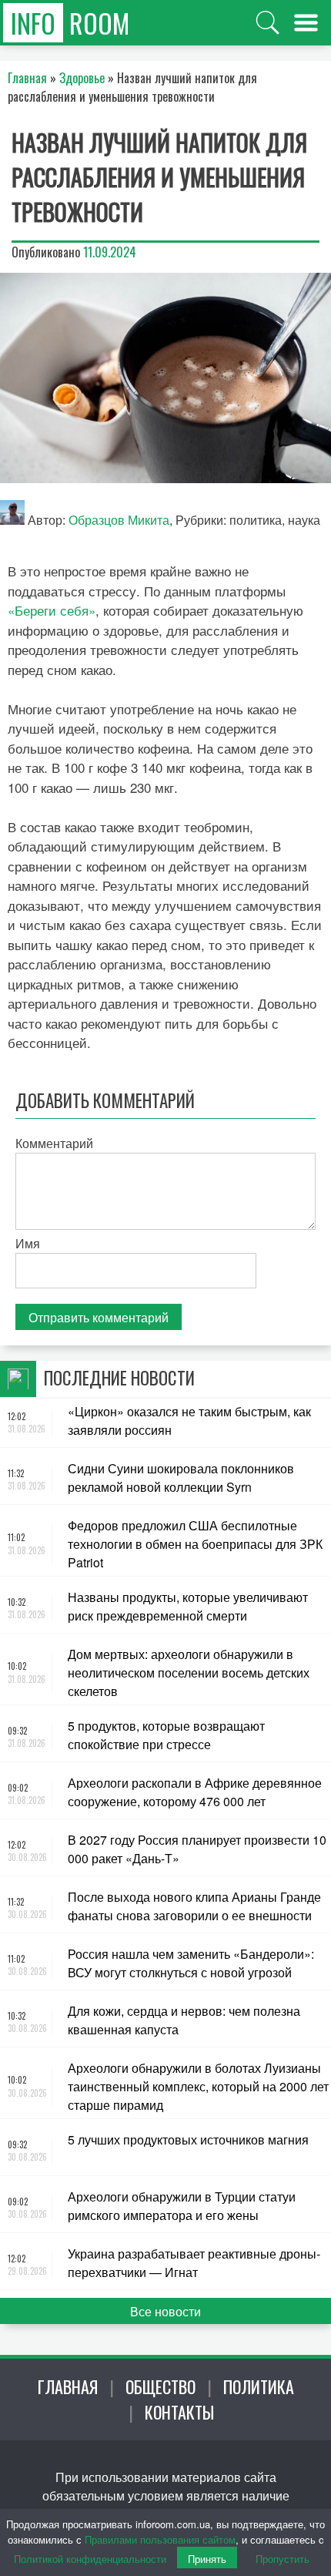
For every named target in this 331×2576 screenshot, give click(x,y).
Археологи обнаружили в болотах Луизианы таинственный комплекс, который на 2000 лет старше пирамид (198, 2086)
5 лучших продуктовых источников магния (188, 2139)
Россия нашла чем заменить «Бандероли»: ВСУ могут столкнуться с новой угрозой (191, 1963)
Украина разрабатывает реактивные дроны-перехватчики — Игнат (194, 2263)
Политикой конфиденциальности (90, 2559)
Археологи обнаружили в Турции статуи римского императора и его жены (182, 2206)
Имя (28, 1243)
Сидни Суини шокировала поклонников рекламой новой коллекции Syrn (181, 1478)
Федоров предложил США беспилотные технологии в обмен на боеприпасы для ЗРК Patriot (195, 1544)
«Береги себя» (52, 610)
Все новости (165, 2311)
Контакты (179, 2412)
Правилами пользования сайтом (160, 2539)
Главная (68, 2386)
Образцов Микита (119, 520)
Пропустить (283, 2559)
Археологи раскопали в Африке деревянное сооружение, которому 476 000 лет (195, 1792)
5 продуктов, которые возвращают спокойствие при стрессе (166, 1735)
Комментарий (54, 1143)
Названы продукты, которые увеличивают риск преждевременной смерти (188, 1606)
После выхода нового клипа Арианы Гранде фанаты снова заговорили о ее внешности (194, 1906)
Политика (259, 2386)
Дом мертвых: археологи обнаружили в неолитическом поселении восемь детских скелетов (189, 1673)
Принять (207, 2559)
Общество (160, 2386)
